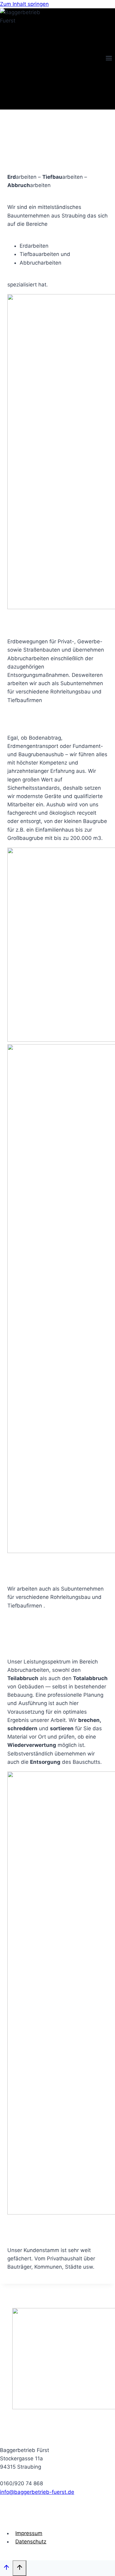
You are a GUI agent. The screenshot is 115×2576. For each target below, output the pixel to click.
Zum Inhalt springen (24, 4)
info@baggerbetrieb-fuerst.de (37, 2492)
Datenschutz (31, 2542)
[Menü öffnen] (109, 59)
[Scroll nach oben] (6, 2568)
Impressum (29, 2533)
